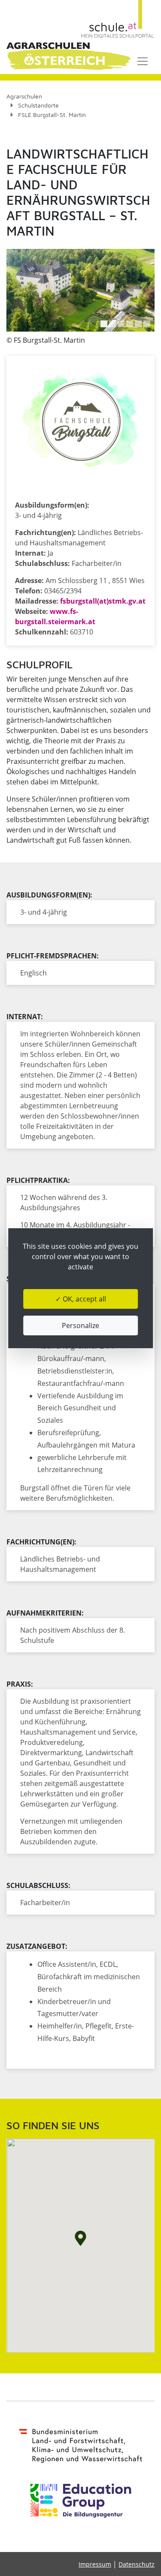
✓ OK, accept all (81, 1299)
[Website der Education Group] (81, 2501)
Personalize (80, 1325)
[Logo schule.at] (118, 19)
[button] (104, 324)
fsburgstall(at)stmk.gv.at (103, 601)
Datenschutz (137, 2564)
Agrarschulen (24, 96)
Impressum (95, 2564)
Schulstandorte (38, 105)
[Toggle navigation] (143, 61)
